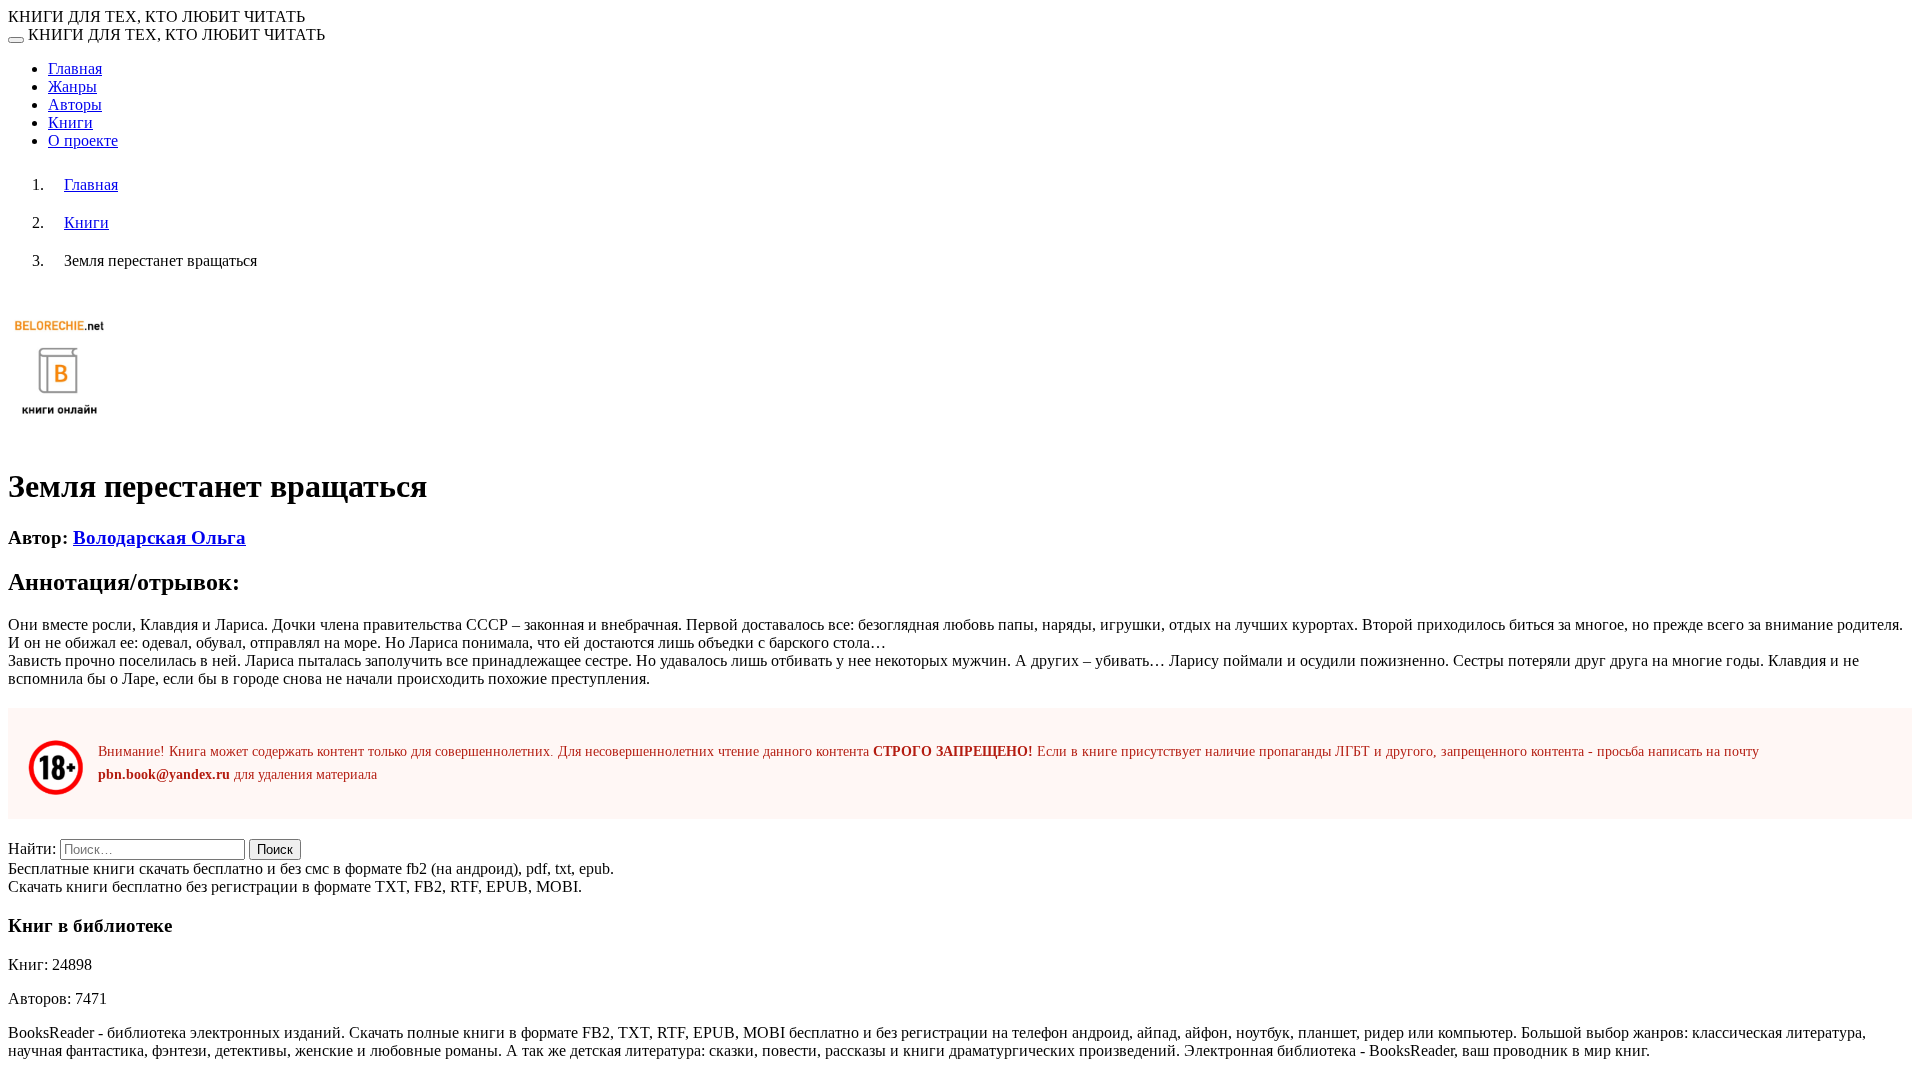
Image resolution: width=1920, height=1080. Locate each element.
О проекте (83, 140)
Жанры (72, 86)
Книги (70, 122)
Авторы (75, 104)
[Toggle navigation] (16, 40)
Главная (75, 68)
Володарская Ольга (159, 537)
